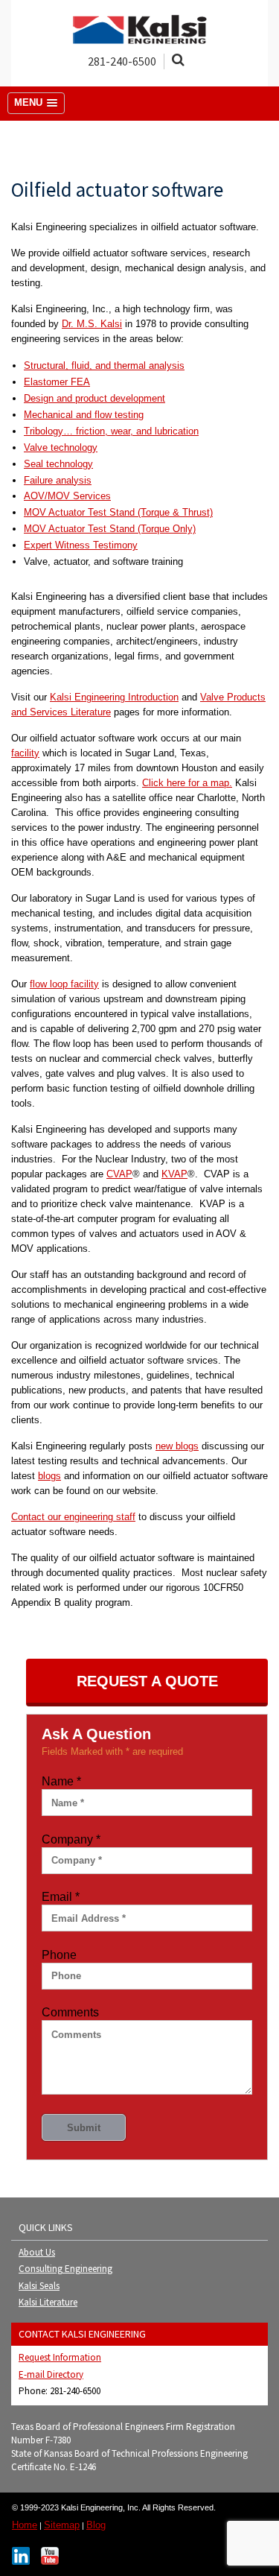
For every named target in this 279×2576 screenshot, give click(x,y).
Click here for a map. (187, 783)
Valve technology (61, 447)
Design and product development (94, 398)
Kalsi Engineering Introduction (114, 697)
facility (25, 753)
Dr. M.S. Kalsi (92, 324)
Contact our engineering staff (73, 1517)
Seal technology (58, 464)
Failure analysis (58, 480)
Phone (59, 1955)
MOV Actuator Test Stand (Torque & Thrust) (118, 512)
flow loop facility (64, 984)
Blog (96, 2525)
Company (71, 1839)
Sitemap (62, 2525)
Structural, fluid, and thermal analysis (104, 365)
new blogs (177, 1446)
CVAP (119, 1174)
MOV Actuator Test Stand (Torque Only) (110, 529)
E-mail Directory (51, 2374)
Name (61, 1781)
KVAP (174, 1174)
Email (61, 1897)
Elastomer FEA (57, 382)
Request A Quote (147, 1681)
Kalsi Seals (39, 2286)
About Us (37, 2252)
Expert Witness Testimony (81, 545)
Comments (70, 2012)
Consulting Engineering (65, 2269)
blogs (49, 1476)
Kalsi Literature (48, 2302)
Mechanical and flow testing (84, 415)
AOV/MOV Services (67, 496)
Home (25, 2525)
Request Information (60, 2357)
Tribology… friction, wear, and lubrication (111, 431)
